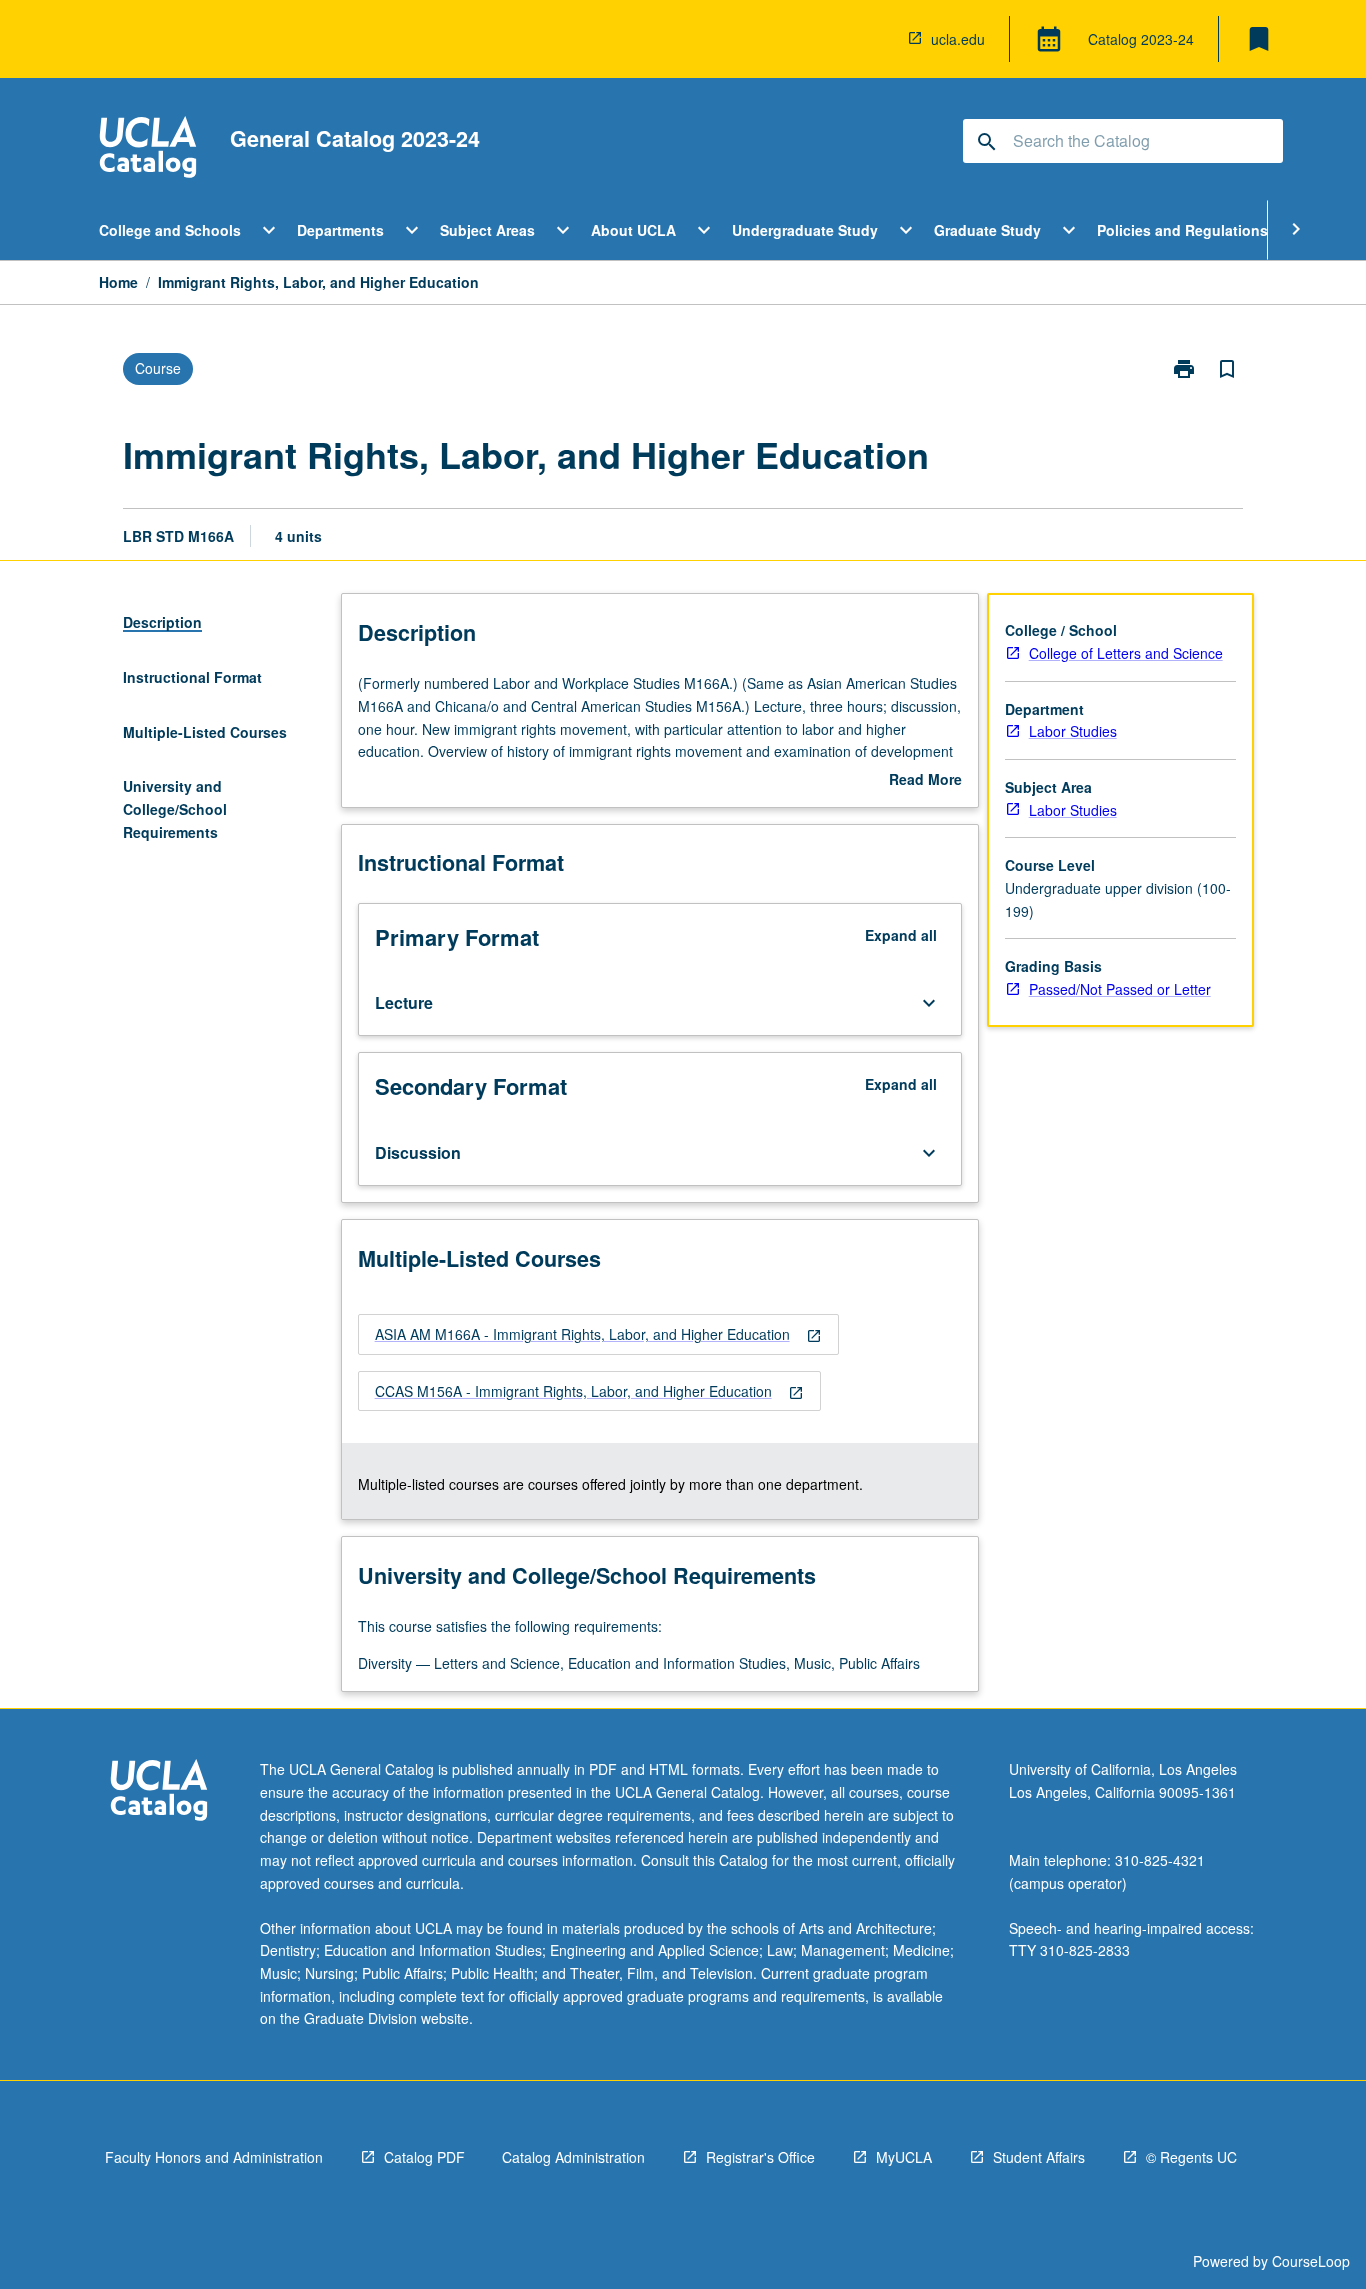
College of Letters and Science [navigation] (1126, 653)
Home (118, 282)
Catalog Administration (573, 2157)
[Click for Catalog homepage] (148, 149)
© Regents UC (1191, 2157)
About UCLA (633, 230)
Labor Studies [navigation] (1073, 731)
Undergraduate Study (805, 230)
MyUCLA (904, 2157)
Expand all (901, 935)
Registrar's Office (760, 2157)
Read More (925, 780)
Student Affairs (1039, 2157)
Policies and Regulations (1182, 230)
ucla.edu (958, 39)
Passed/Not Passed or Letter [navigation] (1120, 989)
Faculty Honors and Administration (214, 2157)
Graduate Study (987, 230)
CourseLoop (1311, 2261)
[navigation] (598, 1334)
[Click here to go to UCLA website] (159, 1792)
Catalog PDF (424, 2157)
